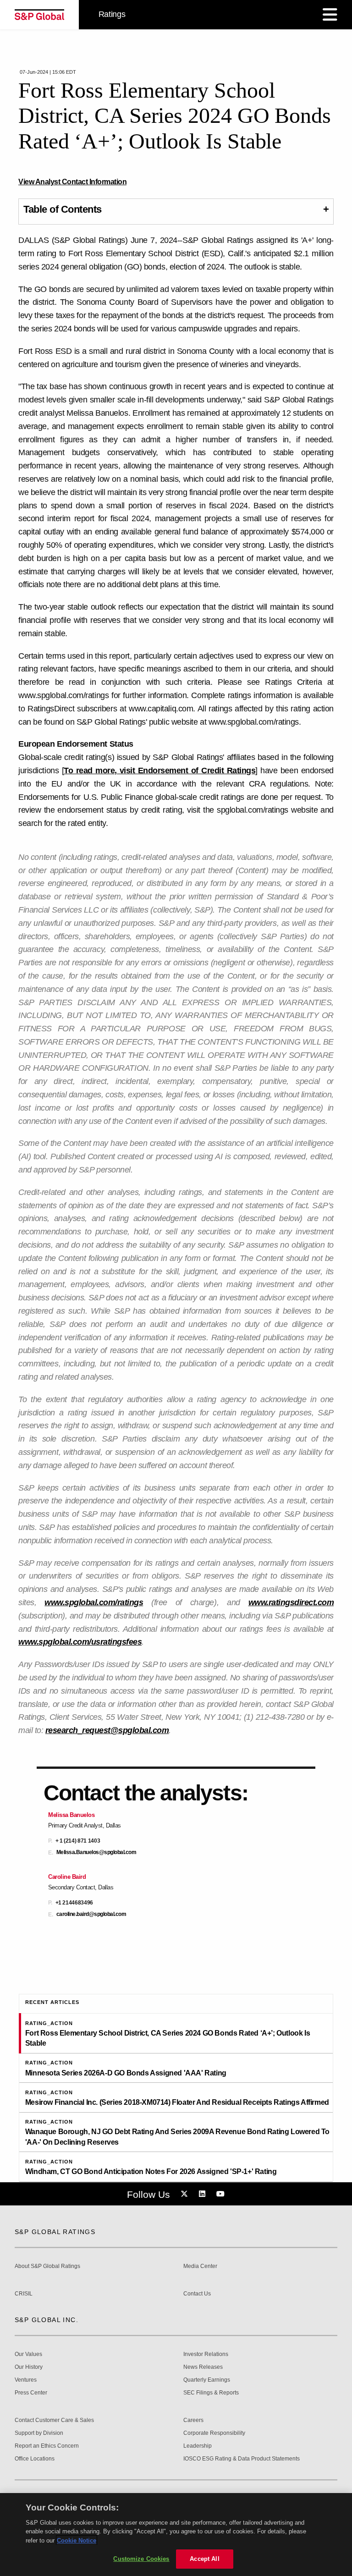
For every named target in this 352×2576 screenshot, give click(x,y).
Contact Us (197, 2294)
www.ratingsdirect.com (291, 1602)
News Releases (203, 2367)
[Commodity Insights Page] (186, 2194)
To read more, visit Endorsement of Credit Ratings (159, 771)
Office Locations (35, 2459)
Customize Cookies (141, 2559)
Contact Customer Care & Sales (54, 2420)
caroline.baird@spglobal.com (91, 1914)
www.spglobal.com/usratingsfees (80, 1642)
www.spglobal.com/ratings (94, 1602)
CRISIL (24, 2294)
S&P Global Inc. (47, 2320)
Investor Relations (206, 2354)
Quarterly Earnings (207, 2380)
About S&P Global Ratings (47, 2266)
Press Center (31, 2393)
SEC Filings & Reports (211, 2393)
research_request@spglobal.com (107, 1730)
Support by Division (39, 2433)
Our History (29, 2367)
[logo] (39, 15)
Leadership (198, 2446)
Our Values (28, 2354)
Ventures (26, 2380)
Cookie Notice (77, 2540)
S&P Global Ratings (55, 2232)
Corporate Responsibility (214, 2433)
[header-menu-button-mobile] (330, 15)
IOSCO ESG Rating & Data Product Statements (242, 2459)
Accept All (204, 2559)
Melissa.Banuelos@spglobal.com (96, 1852)
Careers (193, 2420)
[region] (176, 2535)
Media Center (200, 2266)
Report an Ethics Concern (47, 2446)
